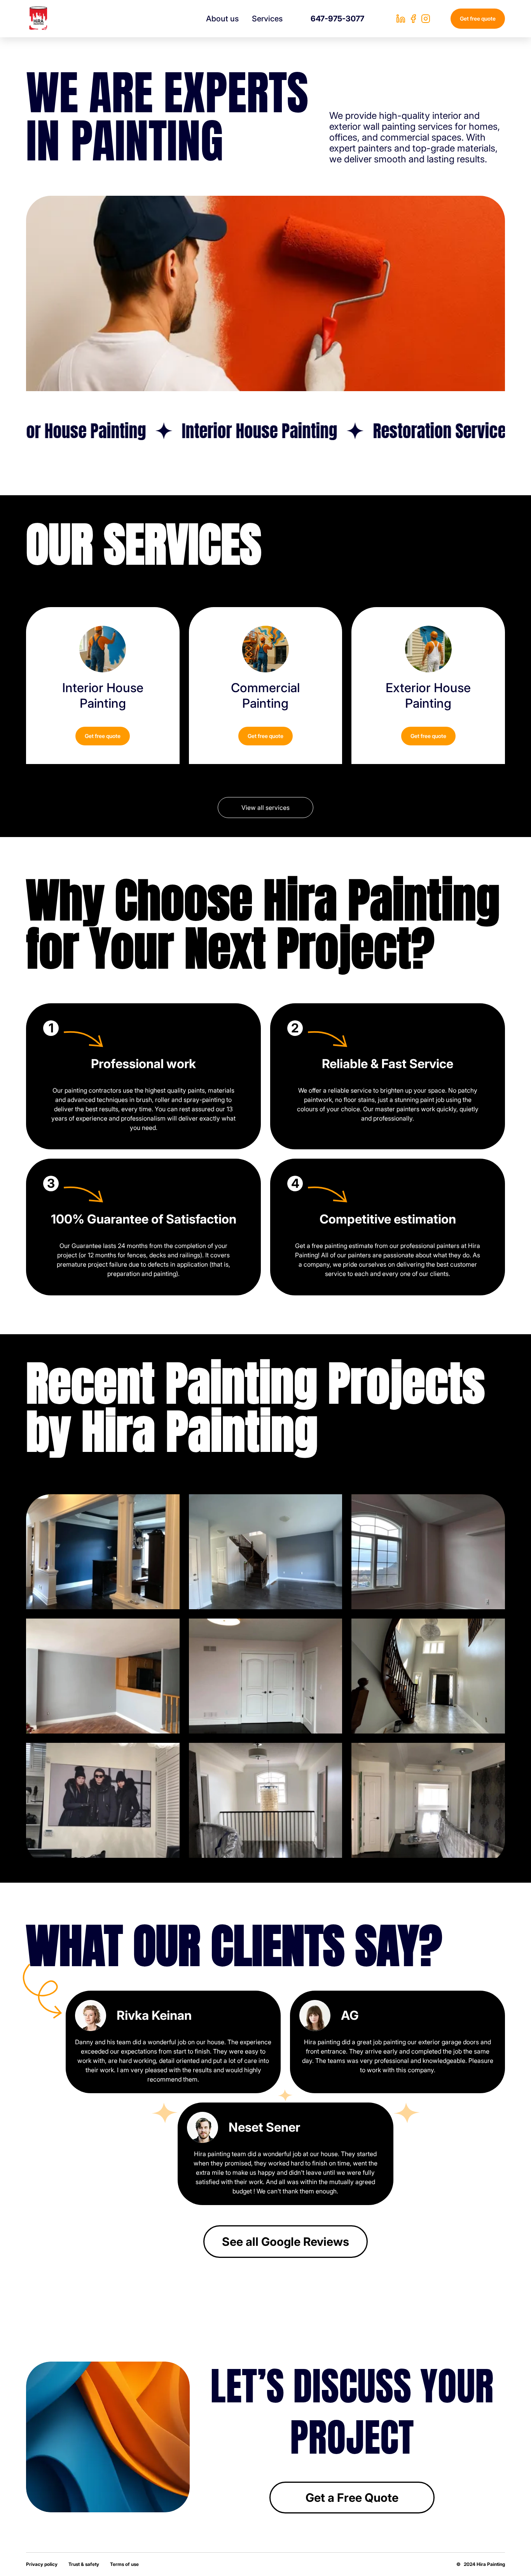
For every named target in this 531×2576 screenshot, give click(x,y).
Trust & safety (84, 2564)
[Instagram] (426, 19)
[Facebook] (413, 19)
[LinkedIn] (401, 19)
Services (267, 19)
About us (222, 19)
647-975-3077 (337, 19)
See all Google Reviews (286, 2242)
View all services (265, 808)
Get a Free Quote (352, 2498)
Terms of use (124, 2564)
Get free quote (478, 18)
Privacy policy (42, 2564)
